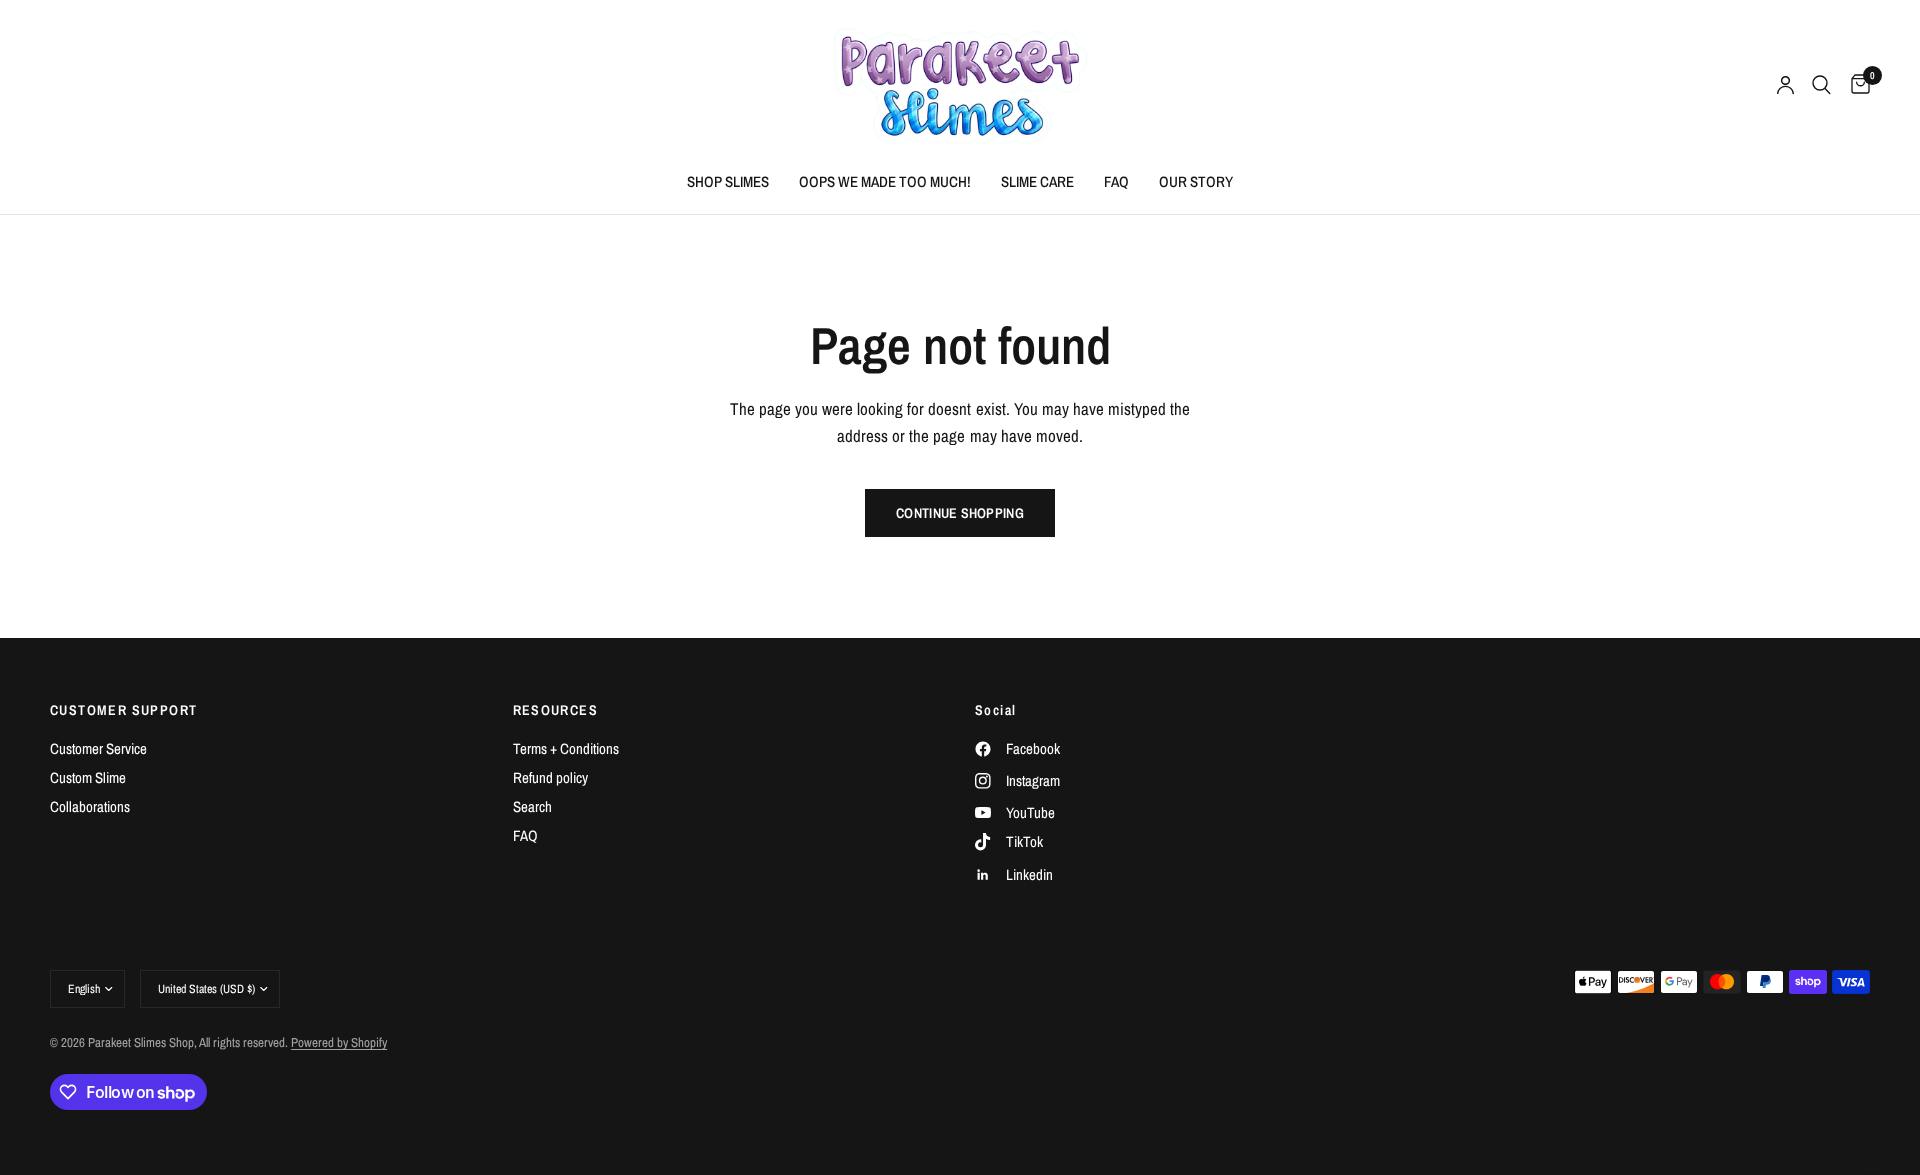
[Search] (1821, 85)
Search (532, 806)
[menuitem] (728, 182)
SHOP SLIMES (728, 181)
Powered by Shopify (339, 1042)
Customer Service (98, 748)
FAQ (1116, 181)
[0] (1855, 85)
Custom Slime (88, 777)
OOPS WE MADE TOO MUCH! (885, 181)
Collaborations (90, 806)
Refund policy (550, 777)
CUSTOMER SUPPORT (123, 710)
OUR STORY (1196, 181)
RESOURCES (556, 710)
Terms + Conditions (566, 748)
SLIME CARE (1037, 181)
